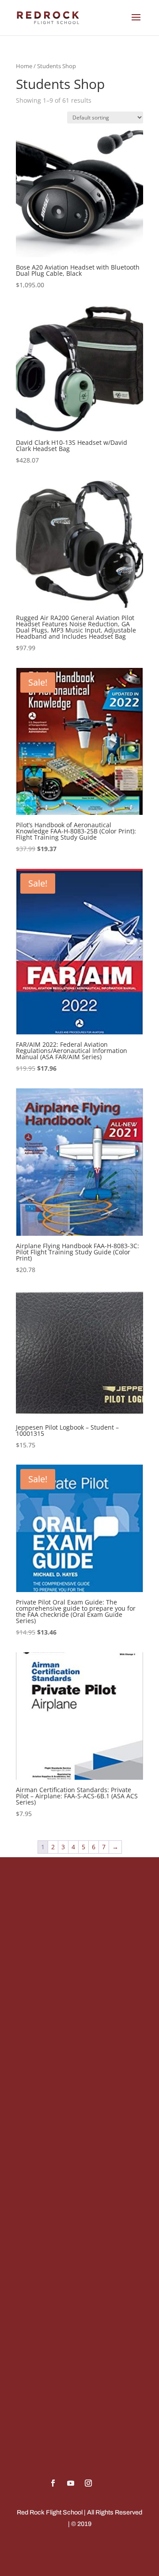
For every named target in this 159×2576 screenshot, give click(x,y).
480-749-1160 (44, 2008)
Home (24, 66)
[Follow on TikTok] (106, 2483)
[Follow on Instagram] (88, 2483)
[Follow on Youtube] (71, 2483)
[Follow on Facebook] (53, 2483)
